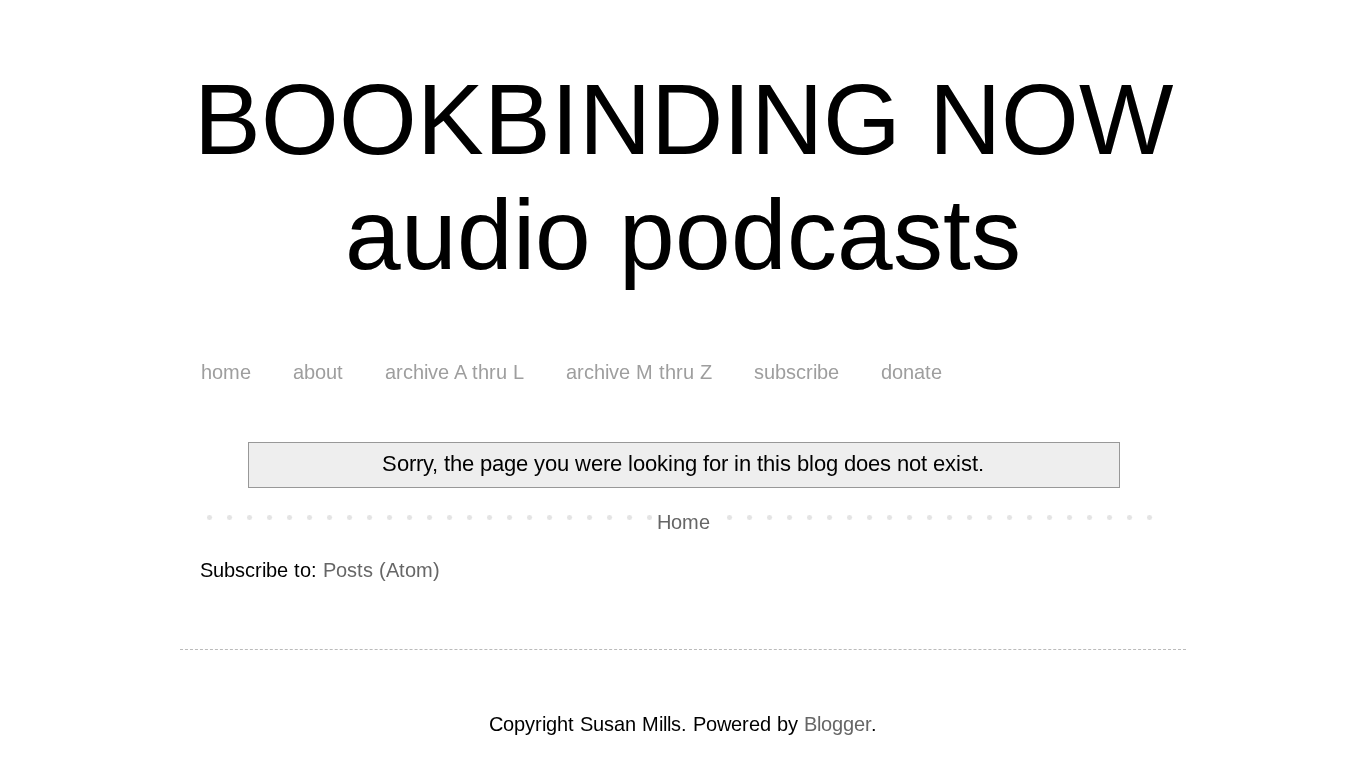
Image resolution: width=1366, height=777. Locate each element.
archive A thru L (454, 372)
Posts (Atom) (381, 570)
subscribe (796, 372)
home (226, 372)
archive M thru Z (639, 372)
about (318, 372)
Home (683, 522)
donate (911, 372)
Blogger (837, 724)
